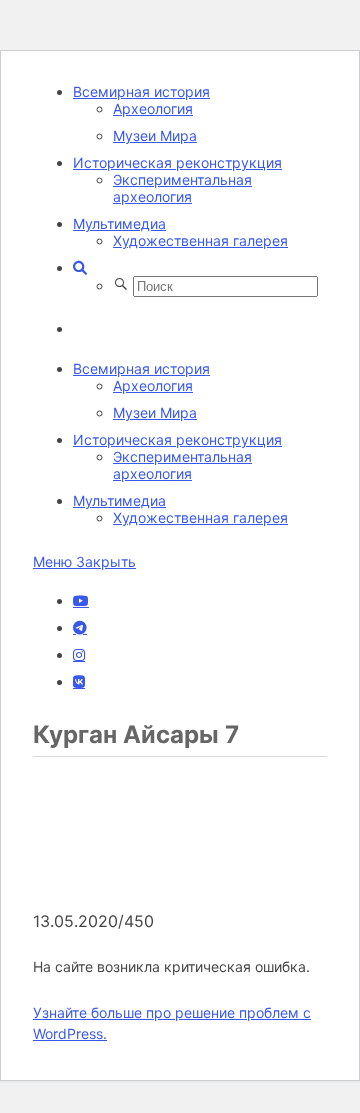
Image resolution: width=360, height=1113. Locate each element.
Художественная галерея (200, 240)
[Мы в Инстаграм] (79, 655)
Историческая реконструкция (177, 162)
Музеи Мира (155, 135)
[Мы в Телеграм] (80, 628)
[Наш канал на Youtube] (81, 601)
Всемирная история (141, 91)
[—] (183, 901)
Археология (153, 108)
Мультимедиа (119, 223)
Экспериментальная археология (182, 188)
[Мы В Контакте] (79, 682)
